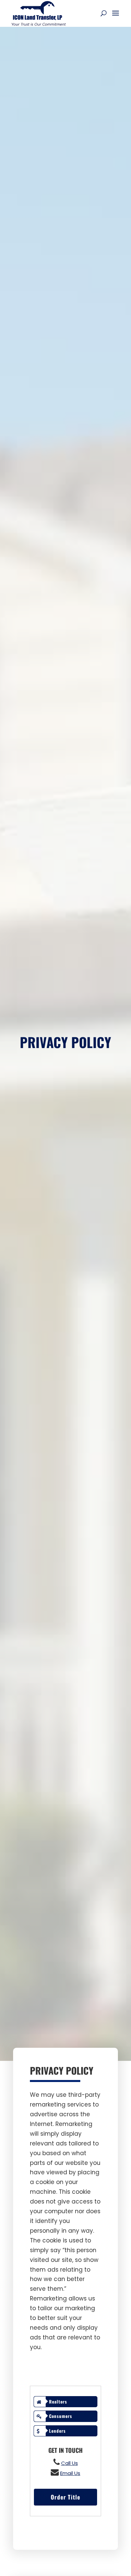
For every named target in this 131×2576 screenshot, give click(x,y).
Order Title (65, 2497)
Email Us (70, 2473)
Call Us (70, 2463)
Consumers (61, 2416)
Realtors (58, 2401)
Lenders (57, 2431)
